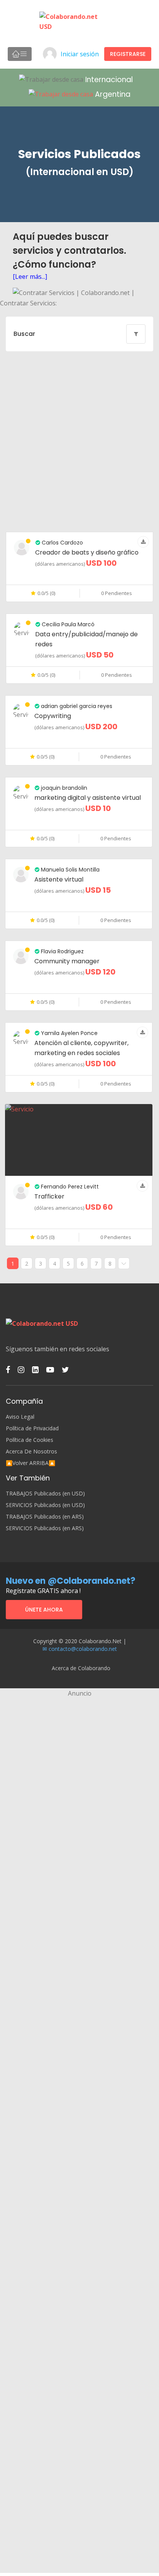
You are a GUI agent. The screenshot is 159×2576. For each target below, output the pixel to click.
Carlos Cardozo (62, 543)
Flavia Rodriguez (62, 951)
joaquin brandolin (63, 788)
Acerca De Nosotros (31, 1452)
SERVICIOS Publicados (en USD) (45, 1505)
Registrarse (128, 54)
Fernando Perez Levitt (69, 1187)
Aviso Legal (20, 1417)
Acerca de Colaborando (81, 1668)
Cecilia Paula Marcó (67, 624)
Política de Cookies (30, 1440)
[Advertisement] (79, 442)
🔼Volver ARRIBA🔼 (30, 1463)
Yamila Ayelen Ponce (69, 1033)
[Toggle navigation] (20, 54)
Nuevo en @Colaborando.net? (71, 1581)
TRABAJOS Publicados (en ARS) (45, 1517)
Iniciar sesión (80, 54)
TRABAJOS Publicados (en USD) (45, 1494)
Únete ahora (44, 1610)
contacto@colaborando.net (83, 1649)
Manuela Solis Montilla (69, 870)
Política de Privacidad (32, 1428)
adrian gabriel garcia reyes (76, 706)
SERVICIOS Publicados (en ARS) (45, 1528)
